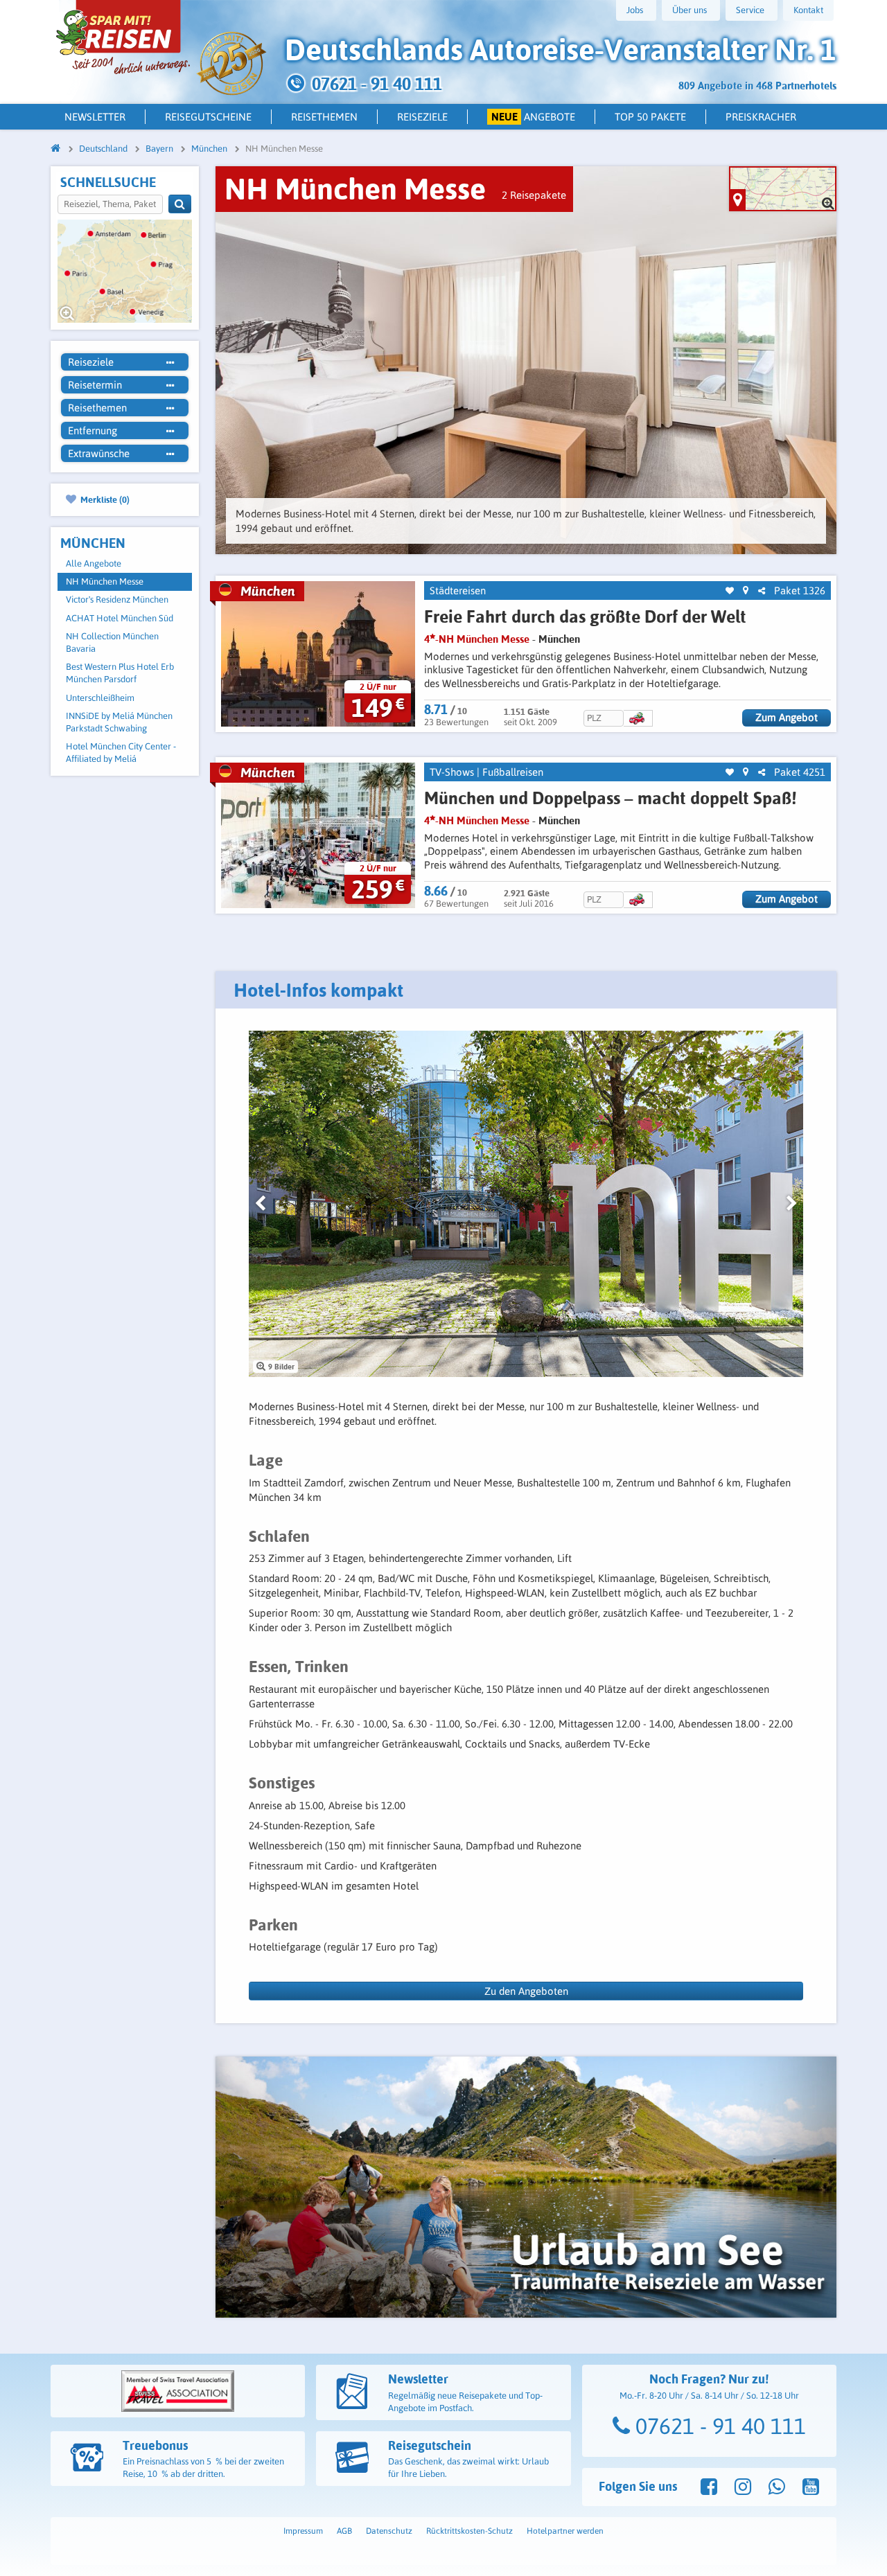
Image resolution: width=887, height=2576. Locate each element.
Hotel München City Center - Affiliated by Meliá (121, 753)
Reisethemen (324, 117)
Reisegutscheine (208, 117)
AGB (344, 2531)
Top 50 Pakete (650, 117)
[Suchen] (180, 204)
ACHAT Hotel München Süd (120, 618)
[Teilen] (762, 591)
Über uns (690, 10)
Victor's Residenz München (117, 599)
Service (750, 10)
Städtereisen (458, 590)
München (559, 639)
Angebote (534, 117)
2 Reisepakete (534, 195)
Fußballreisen (513, 772)
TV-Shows (452, 772)
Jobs (635, 10)
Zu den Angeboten (526, 1991)
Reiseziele (422, 117)
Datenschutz (389, 2531)
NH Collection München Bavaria (112, 642)
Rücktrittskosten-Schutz (469, 2531)
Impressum (303, 2531)
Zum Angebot (787, 717)
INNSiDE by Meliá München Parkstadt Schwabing (119, 722)
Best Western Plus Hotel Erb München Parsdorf (120, 673)
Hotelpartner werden (565, 2531)
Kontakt (808, 10)
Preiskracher (761, 117)
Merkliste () (104, 499)
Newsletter (95, 117)
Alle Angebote (94, 563)
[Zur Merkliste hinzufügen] (730, 591)
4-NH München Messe (477, 639)
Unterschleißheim (100, 698)
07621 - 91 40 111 (718, 2426)
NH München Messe (105, 581)
